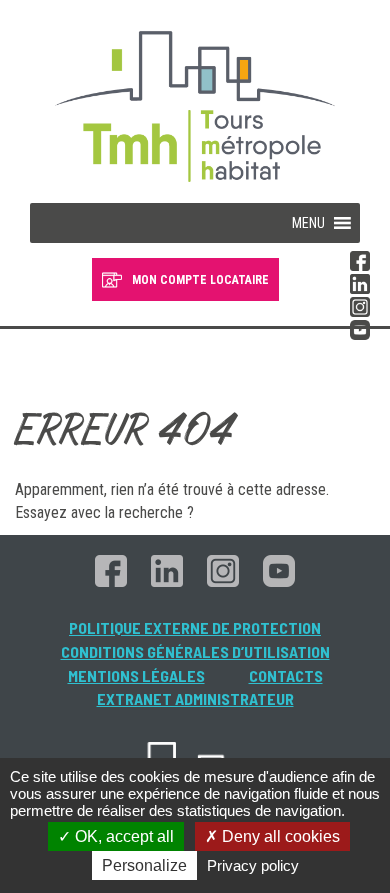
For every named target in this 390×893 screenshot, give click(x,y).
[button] (308, 223)
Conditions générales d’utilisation (195, 651)
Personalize (144, 865)
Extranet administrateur (195, 698)
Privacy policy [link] (253, 865)
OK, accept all (122, 836)
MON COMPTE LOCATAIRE (200, 280)
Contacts (286, 675)
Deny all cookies (279, 836)
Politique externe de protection (195, 627)
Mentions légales (136, 675)
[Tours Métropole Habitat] (195, 111)
